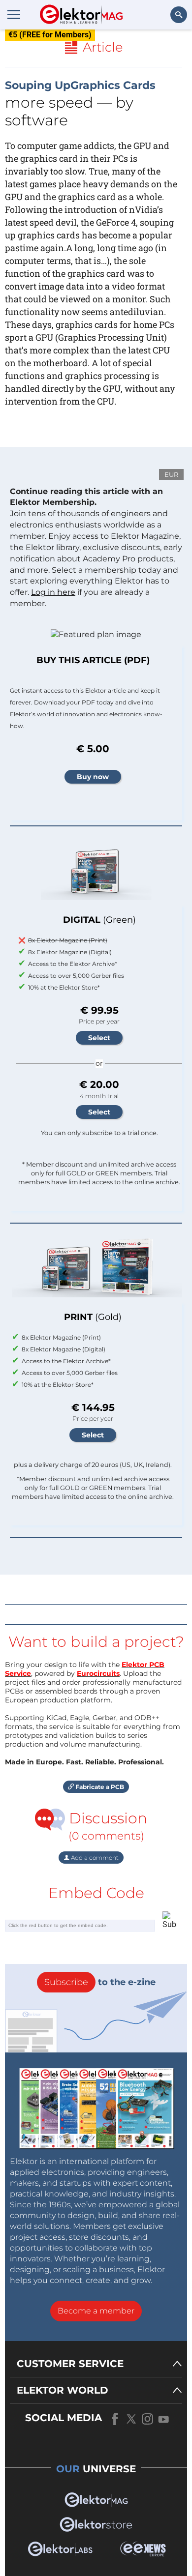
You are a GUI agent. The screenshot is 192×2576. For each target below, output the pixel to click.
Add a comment (94, 1858)
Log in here (53, 592)
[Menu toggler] (14, 14)
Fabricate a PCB (99, 1787)
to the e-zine (100, 1982)
